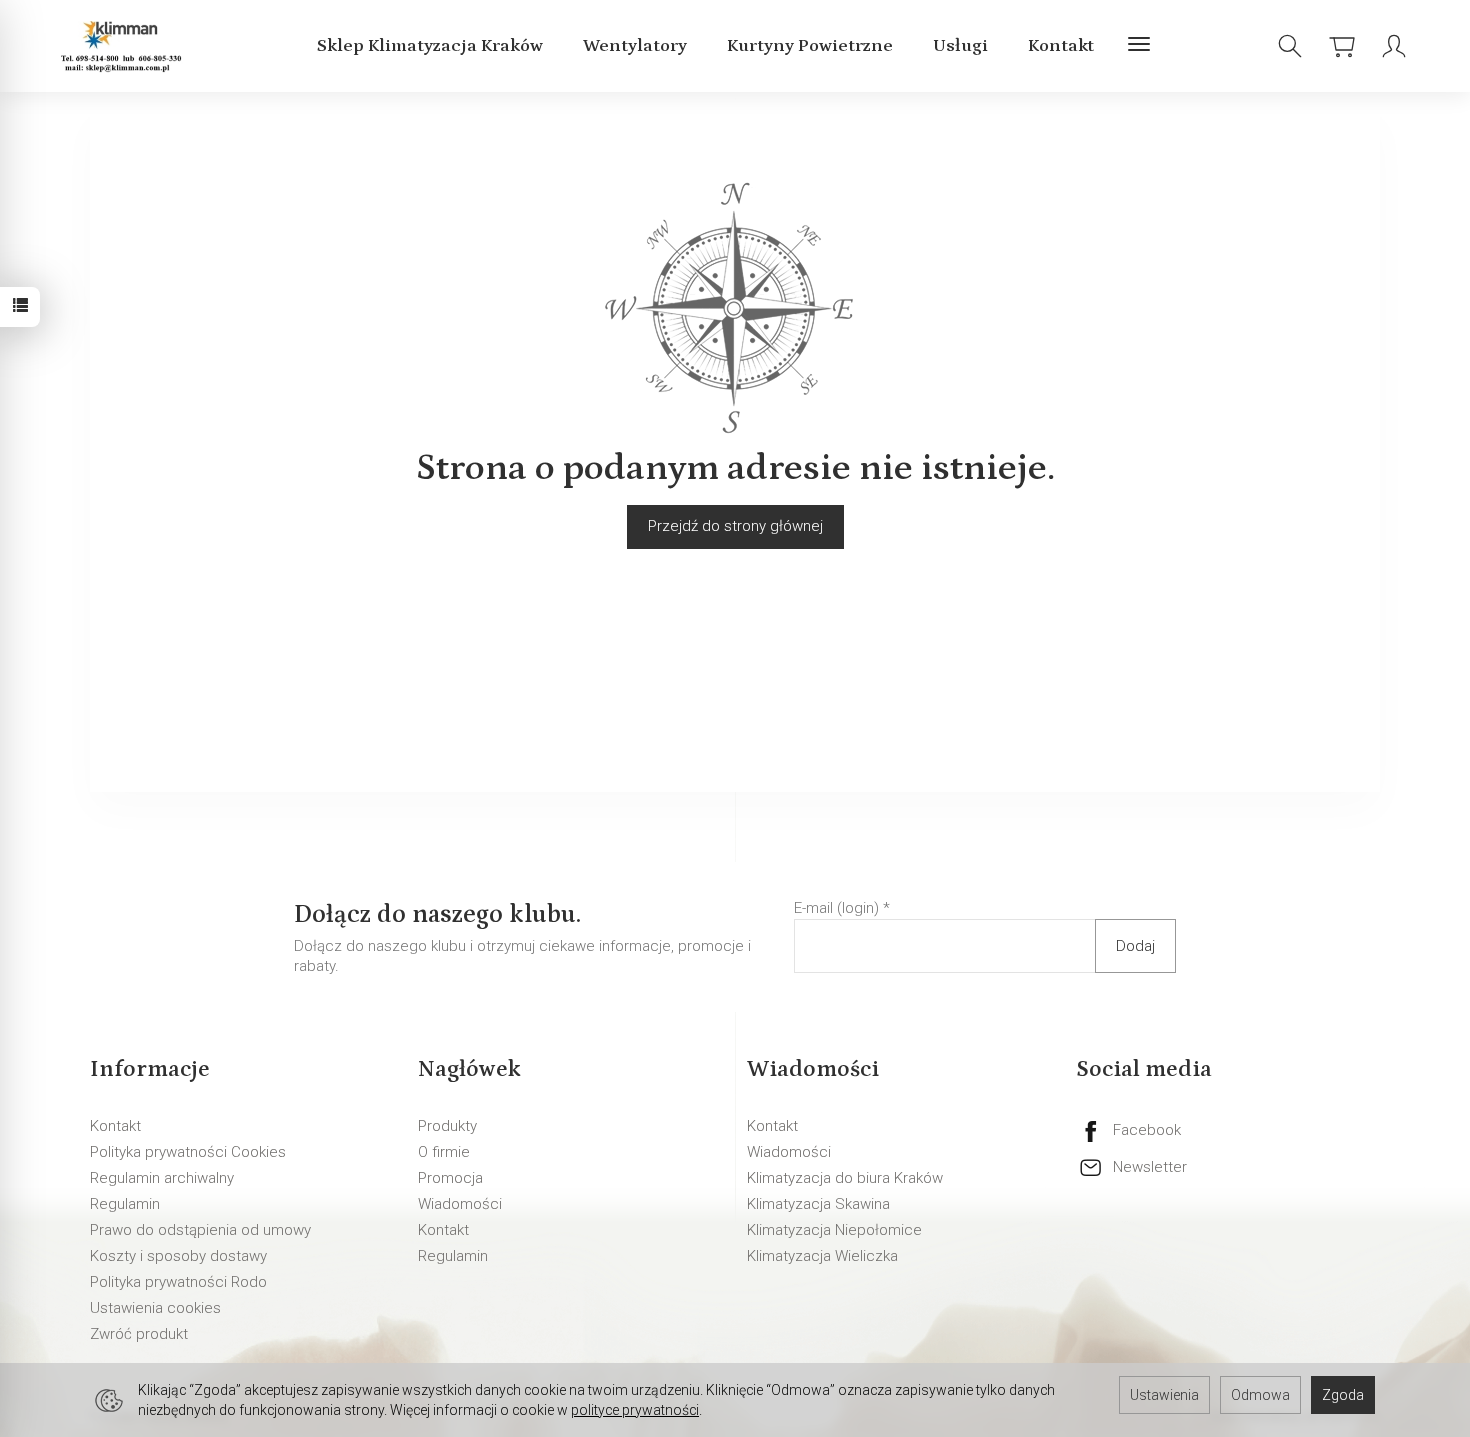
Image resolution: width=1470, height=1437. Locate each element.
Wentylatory (635, 46)
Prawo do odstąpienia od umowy (200, 1230)
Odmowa (1260, 1395)
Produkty (447, 1126)
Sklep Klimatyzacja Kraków (430, 46)
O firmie (444, 1152)
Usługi (960, 46)
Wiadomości (460, 1204)
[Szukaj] (1290, 46)
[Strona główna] (124, 46)
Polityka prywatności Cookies (188, 1152)
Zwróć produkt (139, 1334)
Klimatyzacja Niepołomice (834, 1230)
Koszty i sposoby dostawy (178, 1256)
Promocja (450, 1178)
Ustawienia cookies (155, 1308)
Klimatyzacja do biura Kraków (845, 1178)
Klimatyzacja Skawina (818, 1204)
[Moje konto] (1394, 46)
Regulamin (125, 1204)
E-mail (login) (836, 908)
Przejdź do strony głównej (735, 526)
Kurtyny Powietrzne (810, 46)
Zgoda (1343, 1395)
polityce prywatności (635, 1410)
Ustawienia (1164, 1395)
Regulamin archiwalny (162, 1178)
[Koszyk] (1342, 46)
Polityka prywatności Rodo (178, 1282)
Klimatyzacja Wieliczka (822, 1256)
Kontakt (1061, 46)
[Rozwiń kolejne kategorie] (1139, 46)
